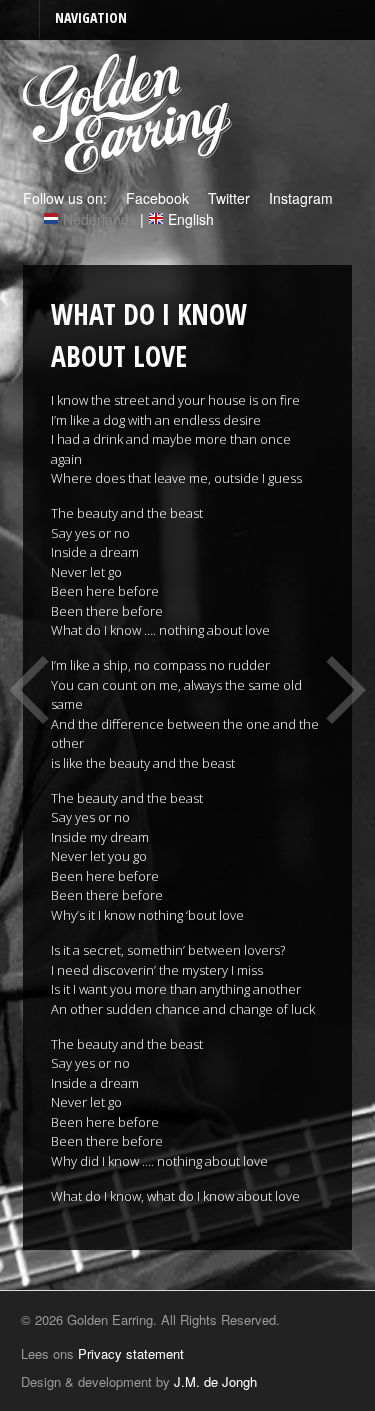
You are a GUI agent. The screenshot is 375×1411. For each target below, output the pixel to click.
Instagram (299, 198)
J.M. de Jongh (215, 1381)
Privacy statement (131, 1353)
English (191, 219)
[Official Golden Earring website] (130, 163)
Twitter (227, 198)
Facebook (155, 198)
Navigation (91, 17)
